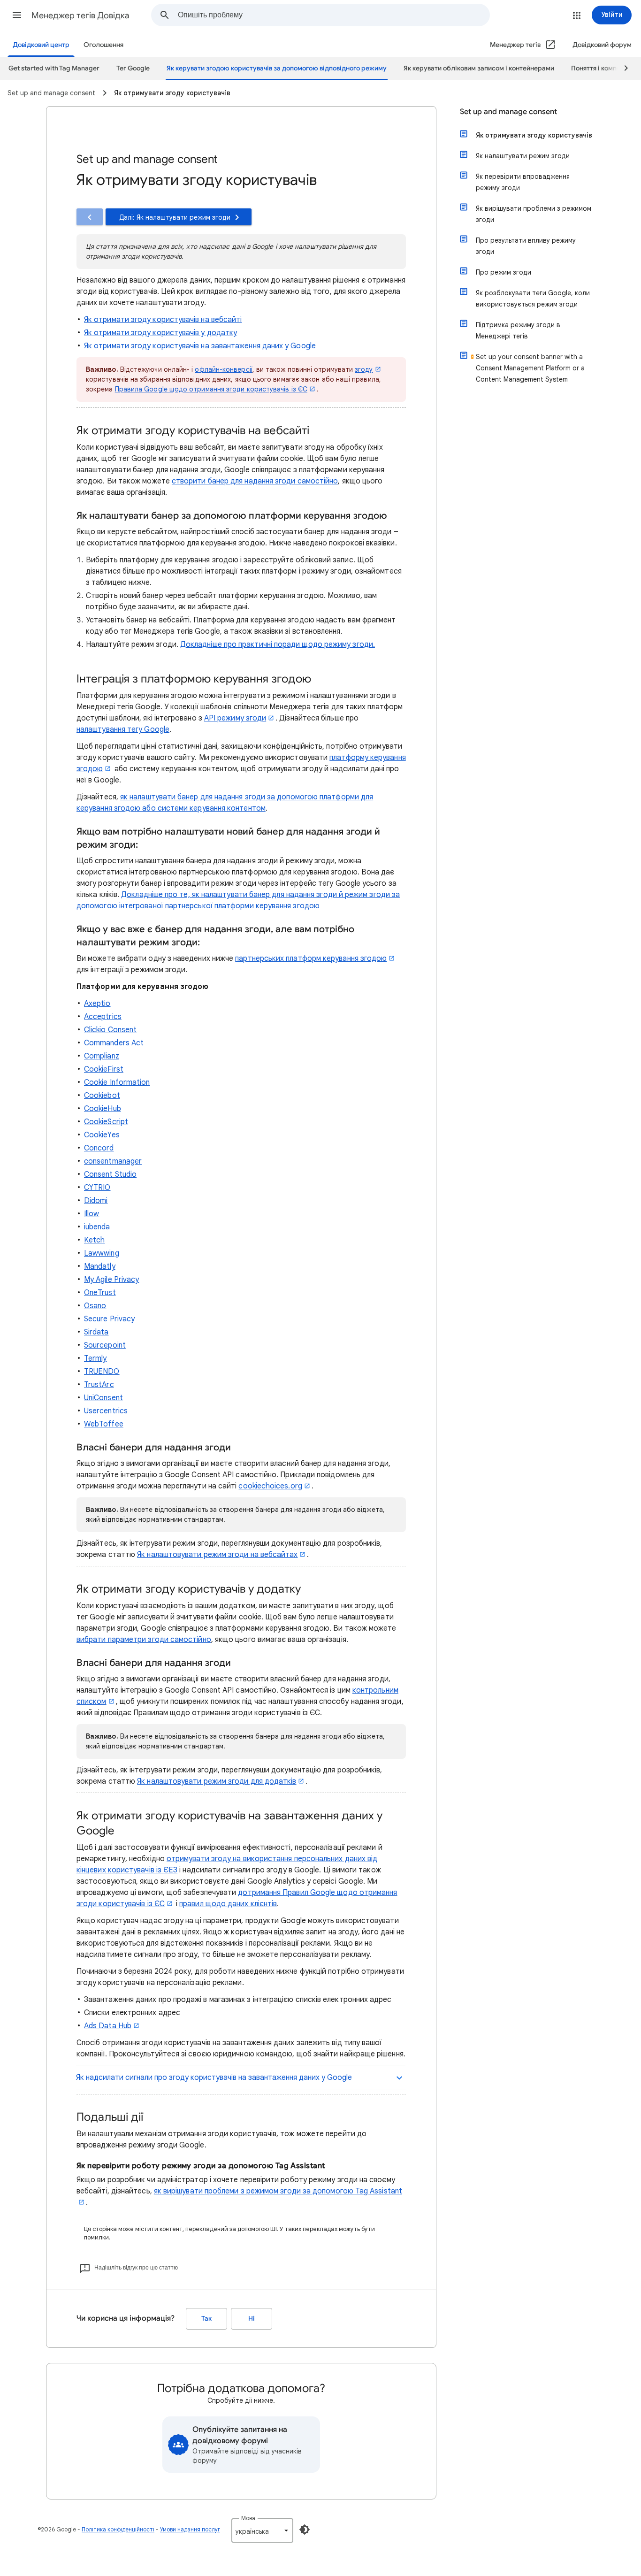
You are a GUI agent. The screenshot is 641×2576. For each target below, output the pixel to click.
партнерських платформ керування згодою (311, 958)
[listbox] (262, 2530)
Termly (95, 1358)
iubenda (97, 1227)
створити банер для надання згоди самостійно (255, 481)
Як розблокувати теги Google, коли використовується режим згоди (533, 299)
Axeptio (97, 1004)
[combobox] (334, 15)
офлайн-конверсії (223, 369)
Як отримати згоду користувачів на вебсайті (163, 320)
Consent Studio (110, 1174)
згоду (364, 369)
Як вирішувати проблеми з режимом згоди (534, 214)
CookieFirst (104, 1069)
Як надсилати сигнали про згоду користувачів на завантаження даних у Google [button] (214, 2078)
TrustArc (99, 1385)
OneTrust (100, 1293)
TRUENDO (102, 1372)
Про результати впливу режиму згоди (526, 246)
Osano (95, 1306)
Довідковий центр (41, 45)
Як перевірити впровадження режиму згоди (523, 182)
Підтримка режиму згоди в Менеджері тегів (518, 330)
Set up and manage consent (508, 112)
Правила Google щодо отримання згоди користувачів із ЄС (211, 389)
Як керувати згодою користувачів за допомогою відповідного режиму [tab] (277, 68)
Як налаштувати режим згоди (523, 156)
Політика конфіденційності (118, 2529)
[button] (17, 15)
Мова (248, 2518)
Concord (99, 1148)
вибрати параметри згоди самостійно (144, 1640)
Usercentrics (106, 1411)
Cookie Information (117, 1082)
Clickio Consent (110, 1030)
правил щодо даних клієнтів (228, 1904)
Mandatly (100, 1266)
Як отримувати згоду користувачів (534, 135)
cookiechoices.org (270, 1486)
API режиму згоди (235, 718)
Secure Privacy (109, 1319)
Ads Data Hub (108, 2026)
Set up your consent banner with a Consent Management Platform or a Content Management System (530, 368)
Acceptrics (103, 1017)
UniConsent (103, 1398)
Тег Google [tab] (133, 68)
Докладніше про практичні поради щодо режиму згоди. (278, 644)
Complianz (102, 1056)
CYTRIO (97, 1188)
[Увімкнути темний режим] (305, 2530)
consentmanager (113, 1161)
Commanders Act (114, 1043)
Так (206, 2319)
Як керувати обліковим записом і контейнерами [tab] (479, 68)
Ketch (94, 1240)
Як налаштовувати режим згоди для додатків (217, 1781)
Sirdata (96, 1332)
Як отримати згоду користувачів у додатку (160, 333)
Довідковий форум (602, 45)
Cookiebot (102, 1096)
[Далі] (622, 69)
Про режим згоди (504, 272)
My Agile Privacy (111, 1280)
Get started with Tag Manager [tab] (54, 68)
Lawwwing (102, 1253)
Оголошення (103, 45)
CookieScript (106, 1122)
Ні (252, 2319)
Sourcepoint (105, 1345)
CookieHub (103, 1109)
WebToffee (104, 1424)
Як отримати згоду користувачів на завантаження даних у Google (200, 346)
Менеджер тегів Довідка (80, 15)
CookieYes (102, 1135)
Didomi (96, 1201)
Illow (92, 1214)
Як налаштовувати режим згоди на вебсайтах (217, 1555)
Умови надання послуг (190, 2529)
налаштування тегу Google (123, 729)
